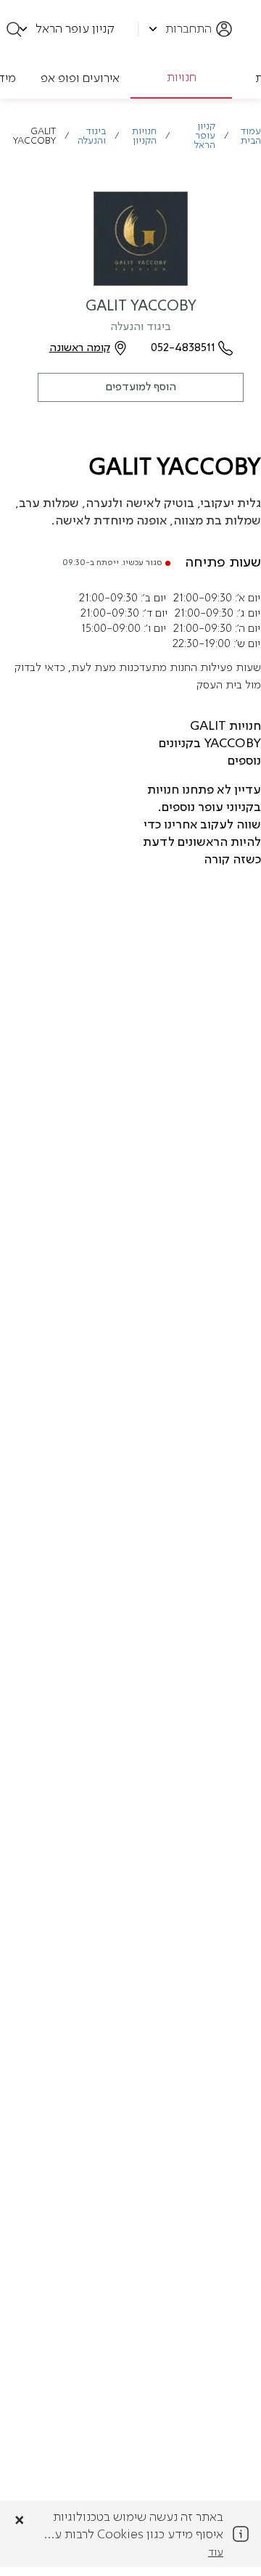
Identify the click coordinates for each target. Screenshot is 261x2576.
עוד (216, 2553)
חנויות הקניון (144, 136)
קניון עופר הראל (205, 136)
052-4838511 (183, 348)
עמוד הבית (251, 136)
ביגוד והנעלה (92, 136)
